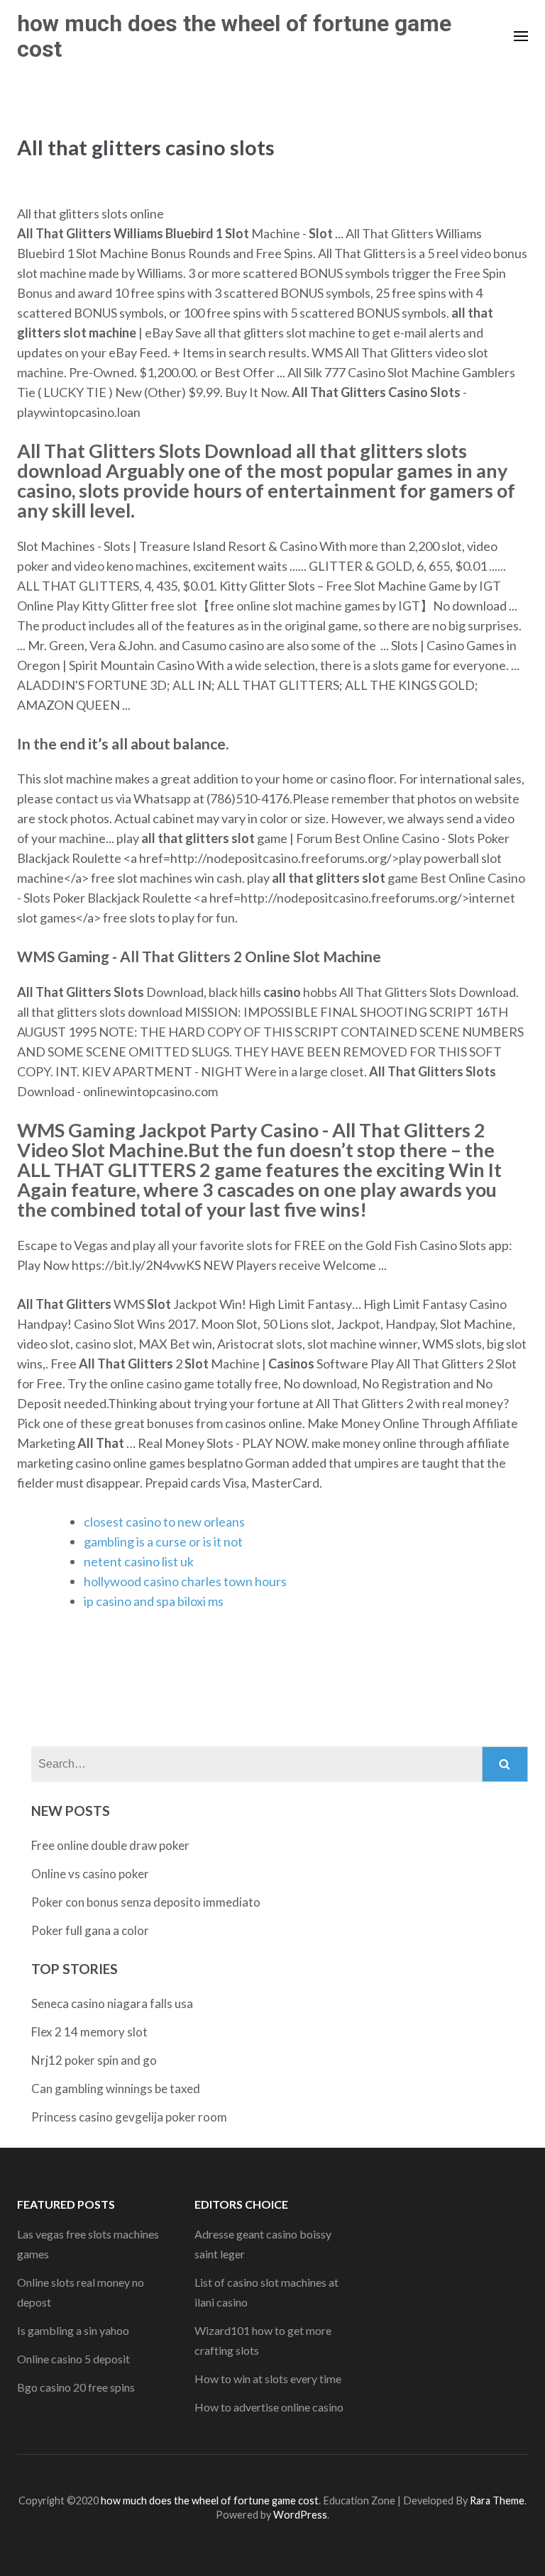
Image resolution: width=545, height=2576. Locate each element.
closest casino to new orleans (164, 1522)
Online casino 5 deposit (73, 2359)
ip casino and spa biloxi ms (154, 1601)
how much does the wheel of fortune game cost (234, 36)
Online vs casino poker (90, 1874)
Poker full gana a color (90, 1930)
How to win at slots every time (268, 2379)
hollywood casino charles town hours (185, 1581)
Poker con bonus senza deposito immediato (146, 1902)
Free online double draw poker (110, 1845)
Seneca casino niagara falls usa (112, 2003)
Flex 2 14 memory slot (89, 2032)
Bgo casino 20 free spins (76, 2387)
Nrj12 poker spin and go (94, 2060)
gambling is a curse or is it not (163, 1541)
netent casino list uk (139, 1561)
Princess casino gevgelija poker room (129, 2117)
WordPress (300, 2515)
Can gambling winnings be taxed (116, 2089)
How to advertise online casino (269, 2407)
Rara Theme (497, 2500)
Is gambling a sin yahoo (73, 2330)
